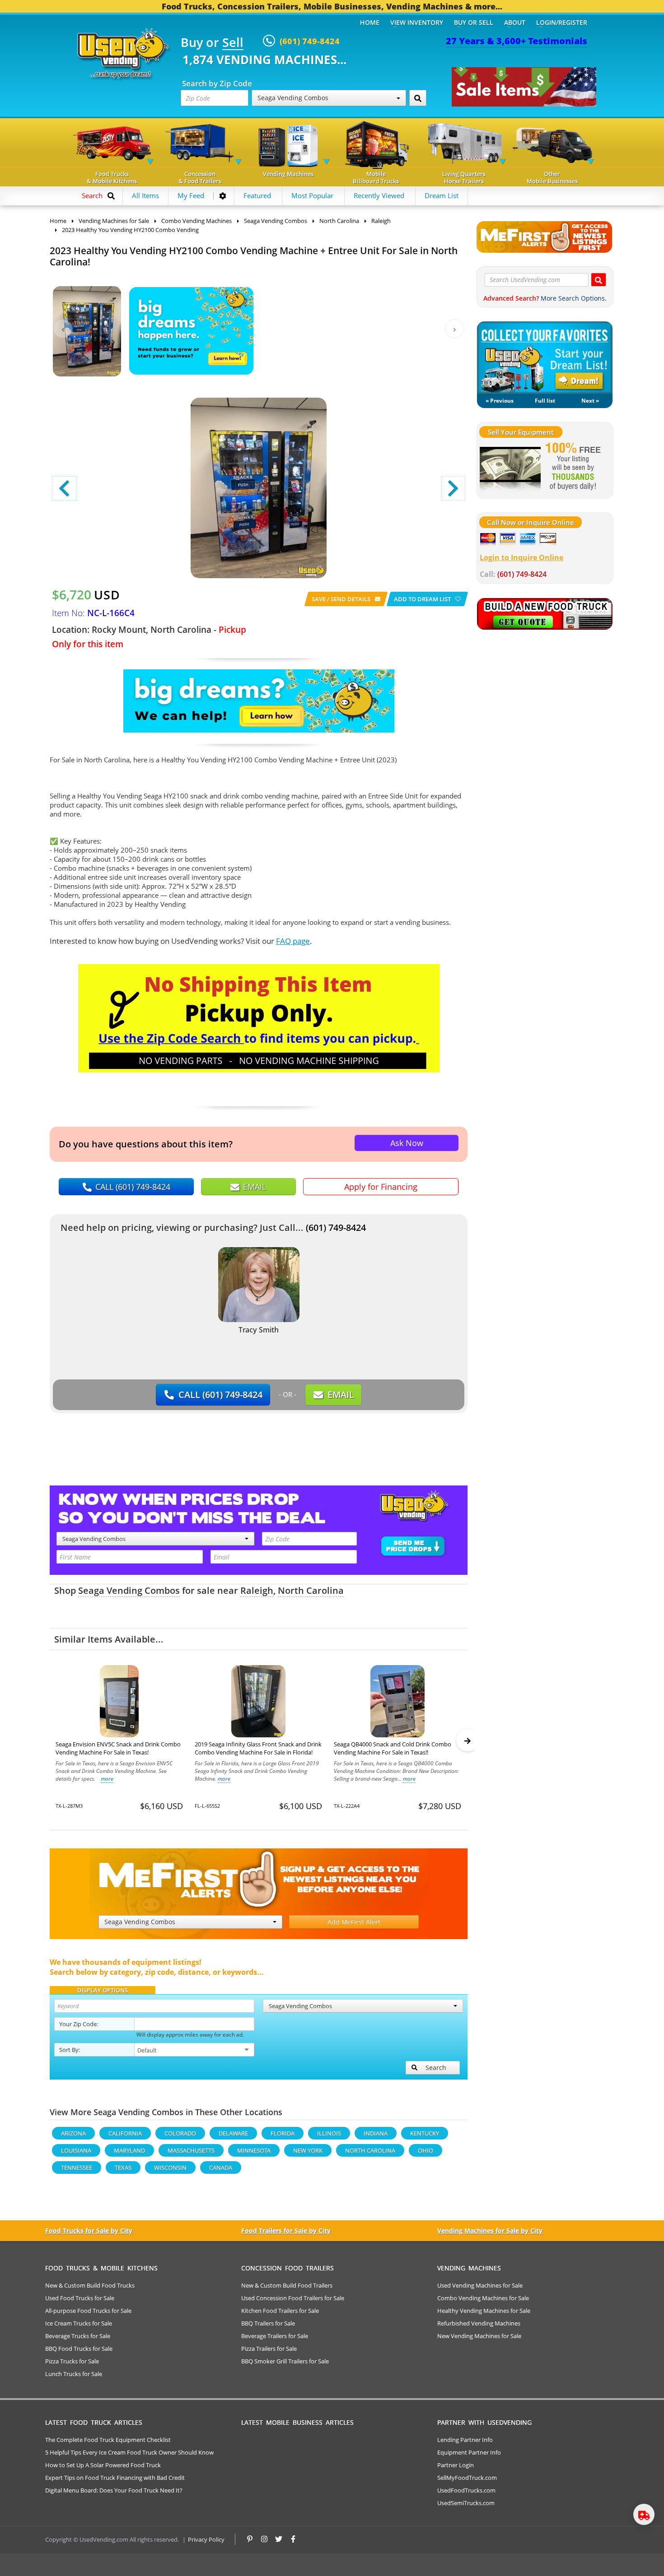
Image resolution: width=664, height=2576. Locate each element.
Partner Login (456, 2465)
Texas (123, 2168)
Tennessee (77, 2168)
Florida (283, 2133)
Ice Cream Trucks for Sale (79, 2323)
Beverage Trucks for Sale (78, 2336)
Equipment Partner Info (469, 2452)
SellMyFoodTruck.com (467, 2478)
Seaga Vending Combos (129, 1590)
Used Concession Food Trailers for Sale (293, 2298)
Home (370, 22)
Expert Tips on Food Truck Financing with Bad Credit (115, 2478)
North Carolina (311, 1590)
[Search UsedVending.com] (599, 280)
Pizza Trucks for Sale (72, 2361)
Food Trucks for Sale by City (89, 2230)
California (125, 2133)
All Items (145, 195)
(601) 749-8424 (336, 1228)
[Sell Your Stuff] (510, 467)
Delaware (233, 2133)
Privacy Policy (206, 2539)
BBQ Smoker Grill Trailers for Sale (285, 2361)
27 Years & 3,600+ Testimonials (517, 41)
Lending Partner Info (465, 2440)
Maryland (129, 2150)
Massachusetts (191, 2150)
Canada (221, 2168)
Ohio (426, 2150)
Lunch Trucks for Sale (74, 2374)
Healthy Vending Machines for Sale (484, 2311)
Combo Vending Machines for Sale (483, 2298)
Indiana (376, 2133)
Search (436, 2068)
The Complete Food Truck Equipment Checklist (108, 2440)
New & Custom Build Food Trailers (287, 2285)
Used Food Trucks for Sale (80, 2298)
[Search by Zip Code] (418, 98)
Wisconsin (170, 2168)
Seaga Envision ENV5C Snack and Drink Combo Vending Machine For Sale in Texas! (118, 1748)
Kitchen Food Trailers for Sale (280, 2311)
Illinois (329, 2133)
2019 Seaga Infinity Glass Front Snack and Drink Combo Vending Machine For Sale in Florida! (258, 1748)
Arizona (73, 2133)
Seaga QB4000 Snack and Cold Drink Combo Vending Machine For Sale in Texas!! (393, 1748)
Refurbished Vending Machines (479, 2323)
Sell (233, 43)
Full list (545, 401)
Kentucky (425, 2133)
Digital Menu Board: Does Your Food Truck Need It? (114, 2490)
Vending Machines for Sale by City (490, 2230)
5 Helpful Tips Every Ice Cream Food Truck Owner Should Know (129, 2452)
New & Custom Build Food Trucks (90, 2285)
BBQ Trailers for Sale (268, 2323)
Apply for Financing (381, 1187)
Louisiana (76, 2150)
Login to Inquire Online (521, 557)
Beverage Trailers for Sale (275, 2336)
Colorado (180, 2133)
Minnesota (254, 2150)
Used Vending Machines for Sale (480, 2285)
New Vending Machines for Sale (479, 2336)
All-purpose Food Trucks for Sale (88, 2311)
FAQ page (293, 941)
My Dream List (545, 357)
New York (308, 2150)
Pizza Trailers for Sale (269, 2349)
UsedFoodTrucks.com (466, 2490)
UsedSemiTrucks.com (466, 2503)
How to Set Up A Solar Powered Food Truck (103, 2465)
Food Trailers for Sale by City (286, 2230)
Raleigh (257, 1590)
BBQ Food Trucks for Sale (79, 2349)
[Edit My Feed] (223, 196)
